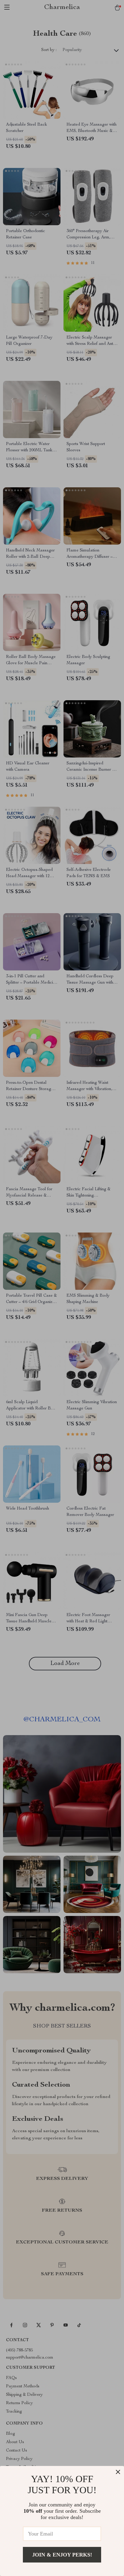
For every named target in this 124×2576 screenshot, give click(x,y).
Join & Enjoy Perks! (62, 2555)
